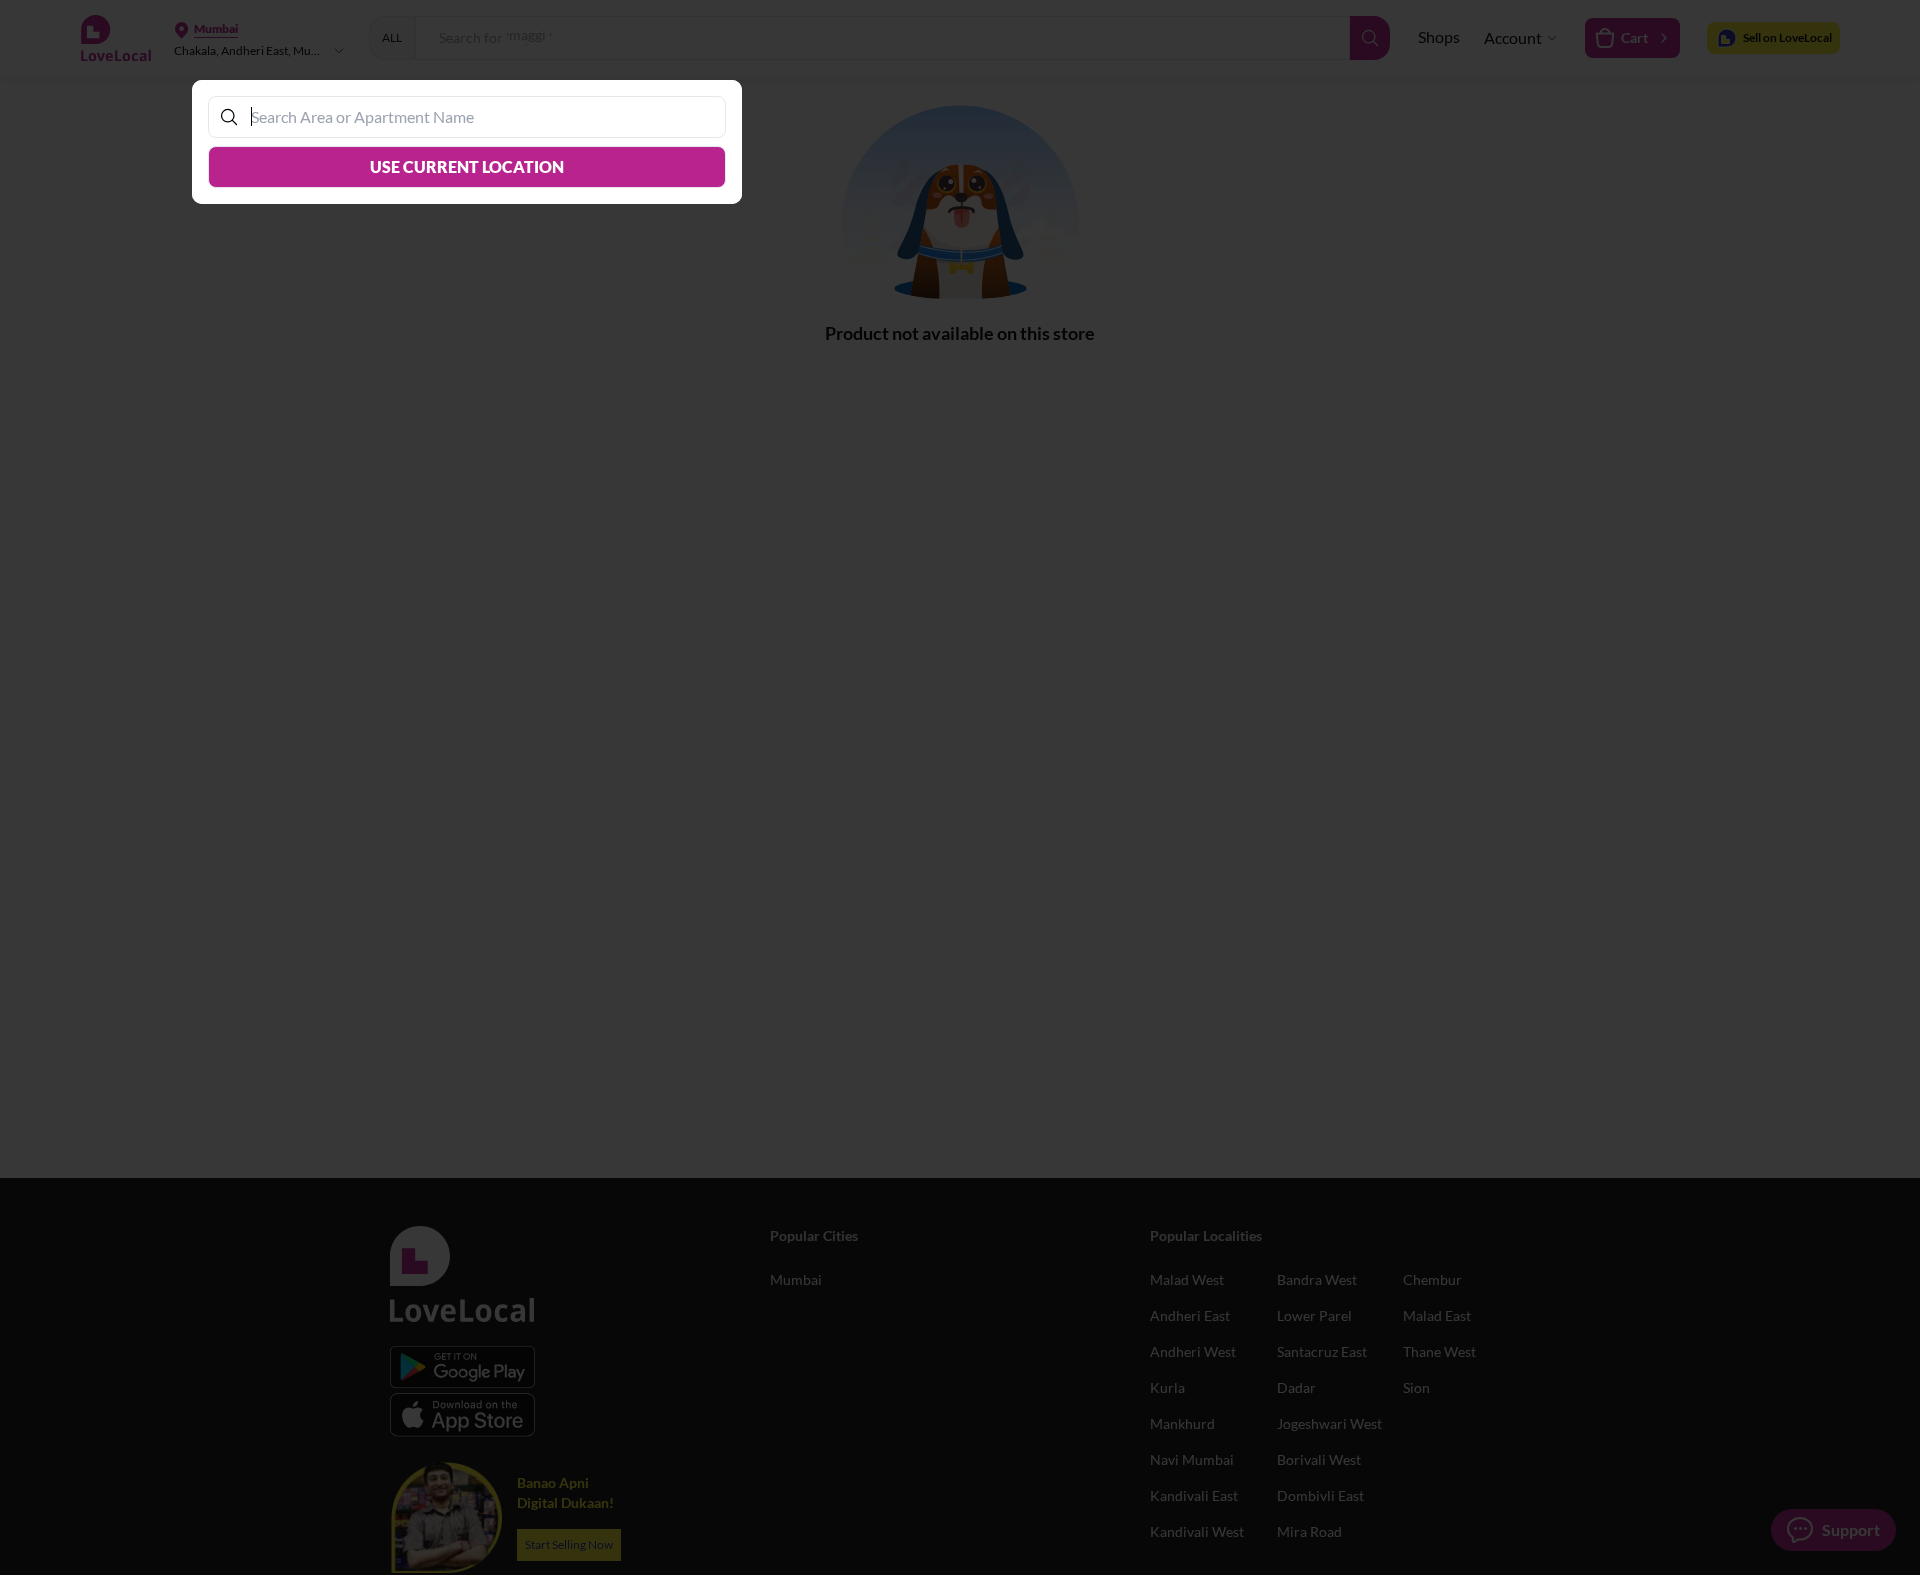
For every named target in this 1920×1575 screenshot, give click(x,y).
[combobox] (477, 116)
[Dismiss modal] (960, 787)
